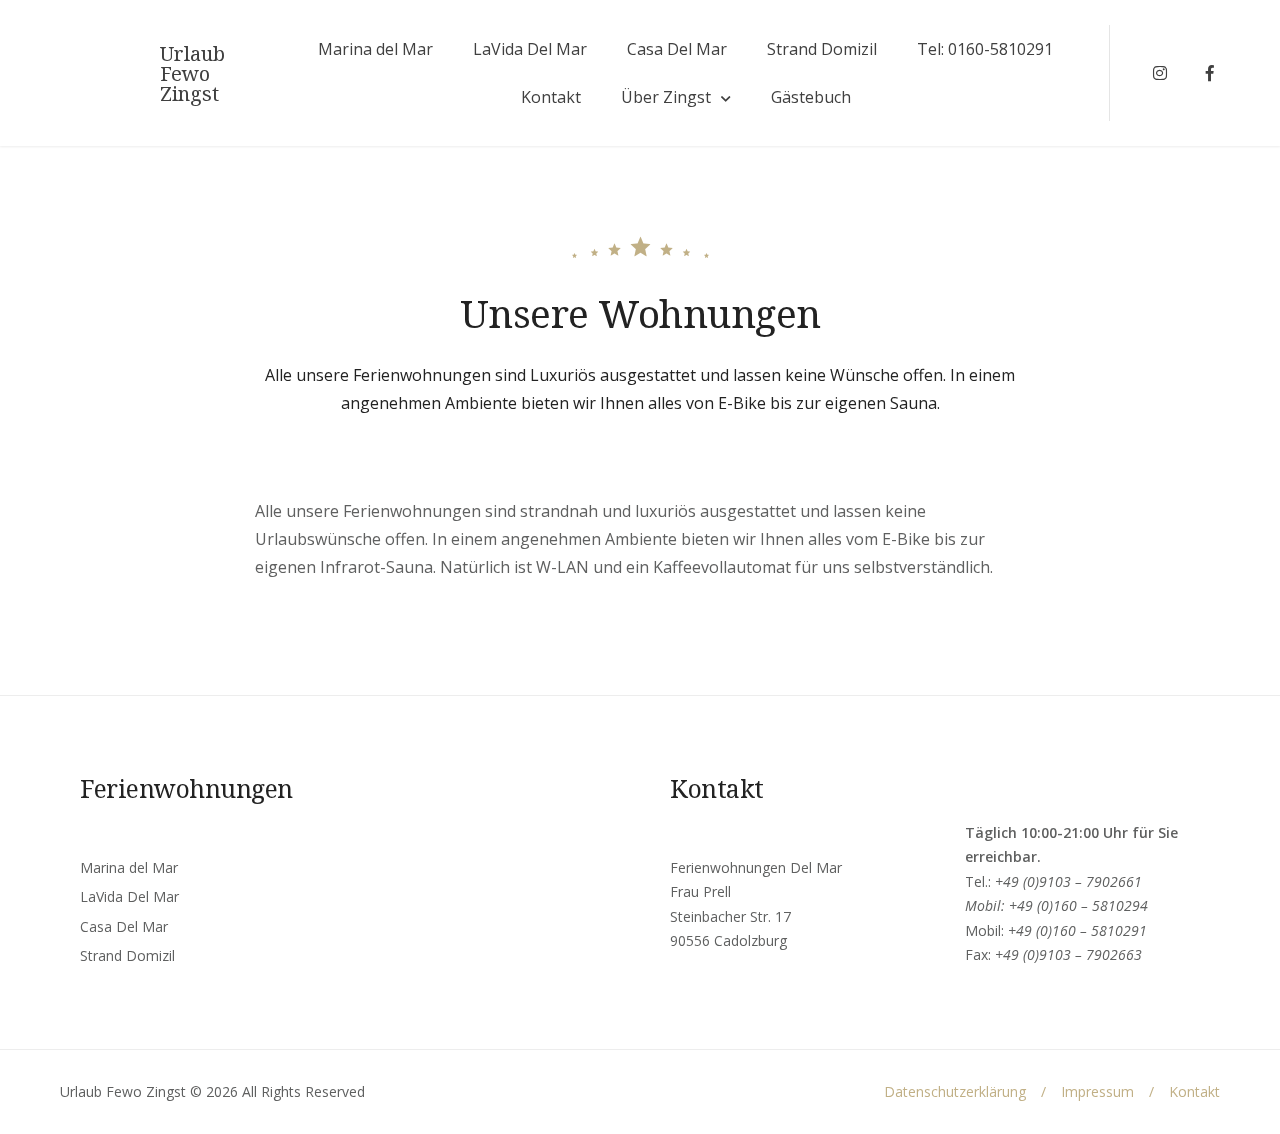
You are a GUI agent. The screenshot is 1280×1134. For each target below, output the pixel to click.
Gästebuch (811, 97)
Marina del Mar (375, 49)
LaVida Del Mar (530, 49)
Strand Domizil (822, 49)
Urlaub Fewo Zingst (192, 74)
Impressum (1097, 1091)
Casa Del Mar (677, 49)
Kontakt (551, 97)
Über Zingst (666, 97)
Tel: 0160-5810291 (985, 49)
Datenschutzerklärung (955, 1091)
